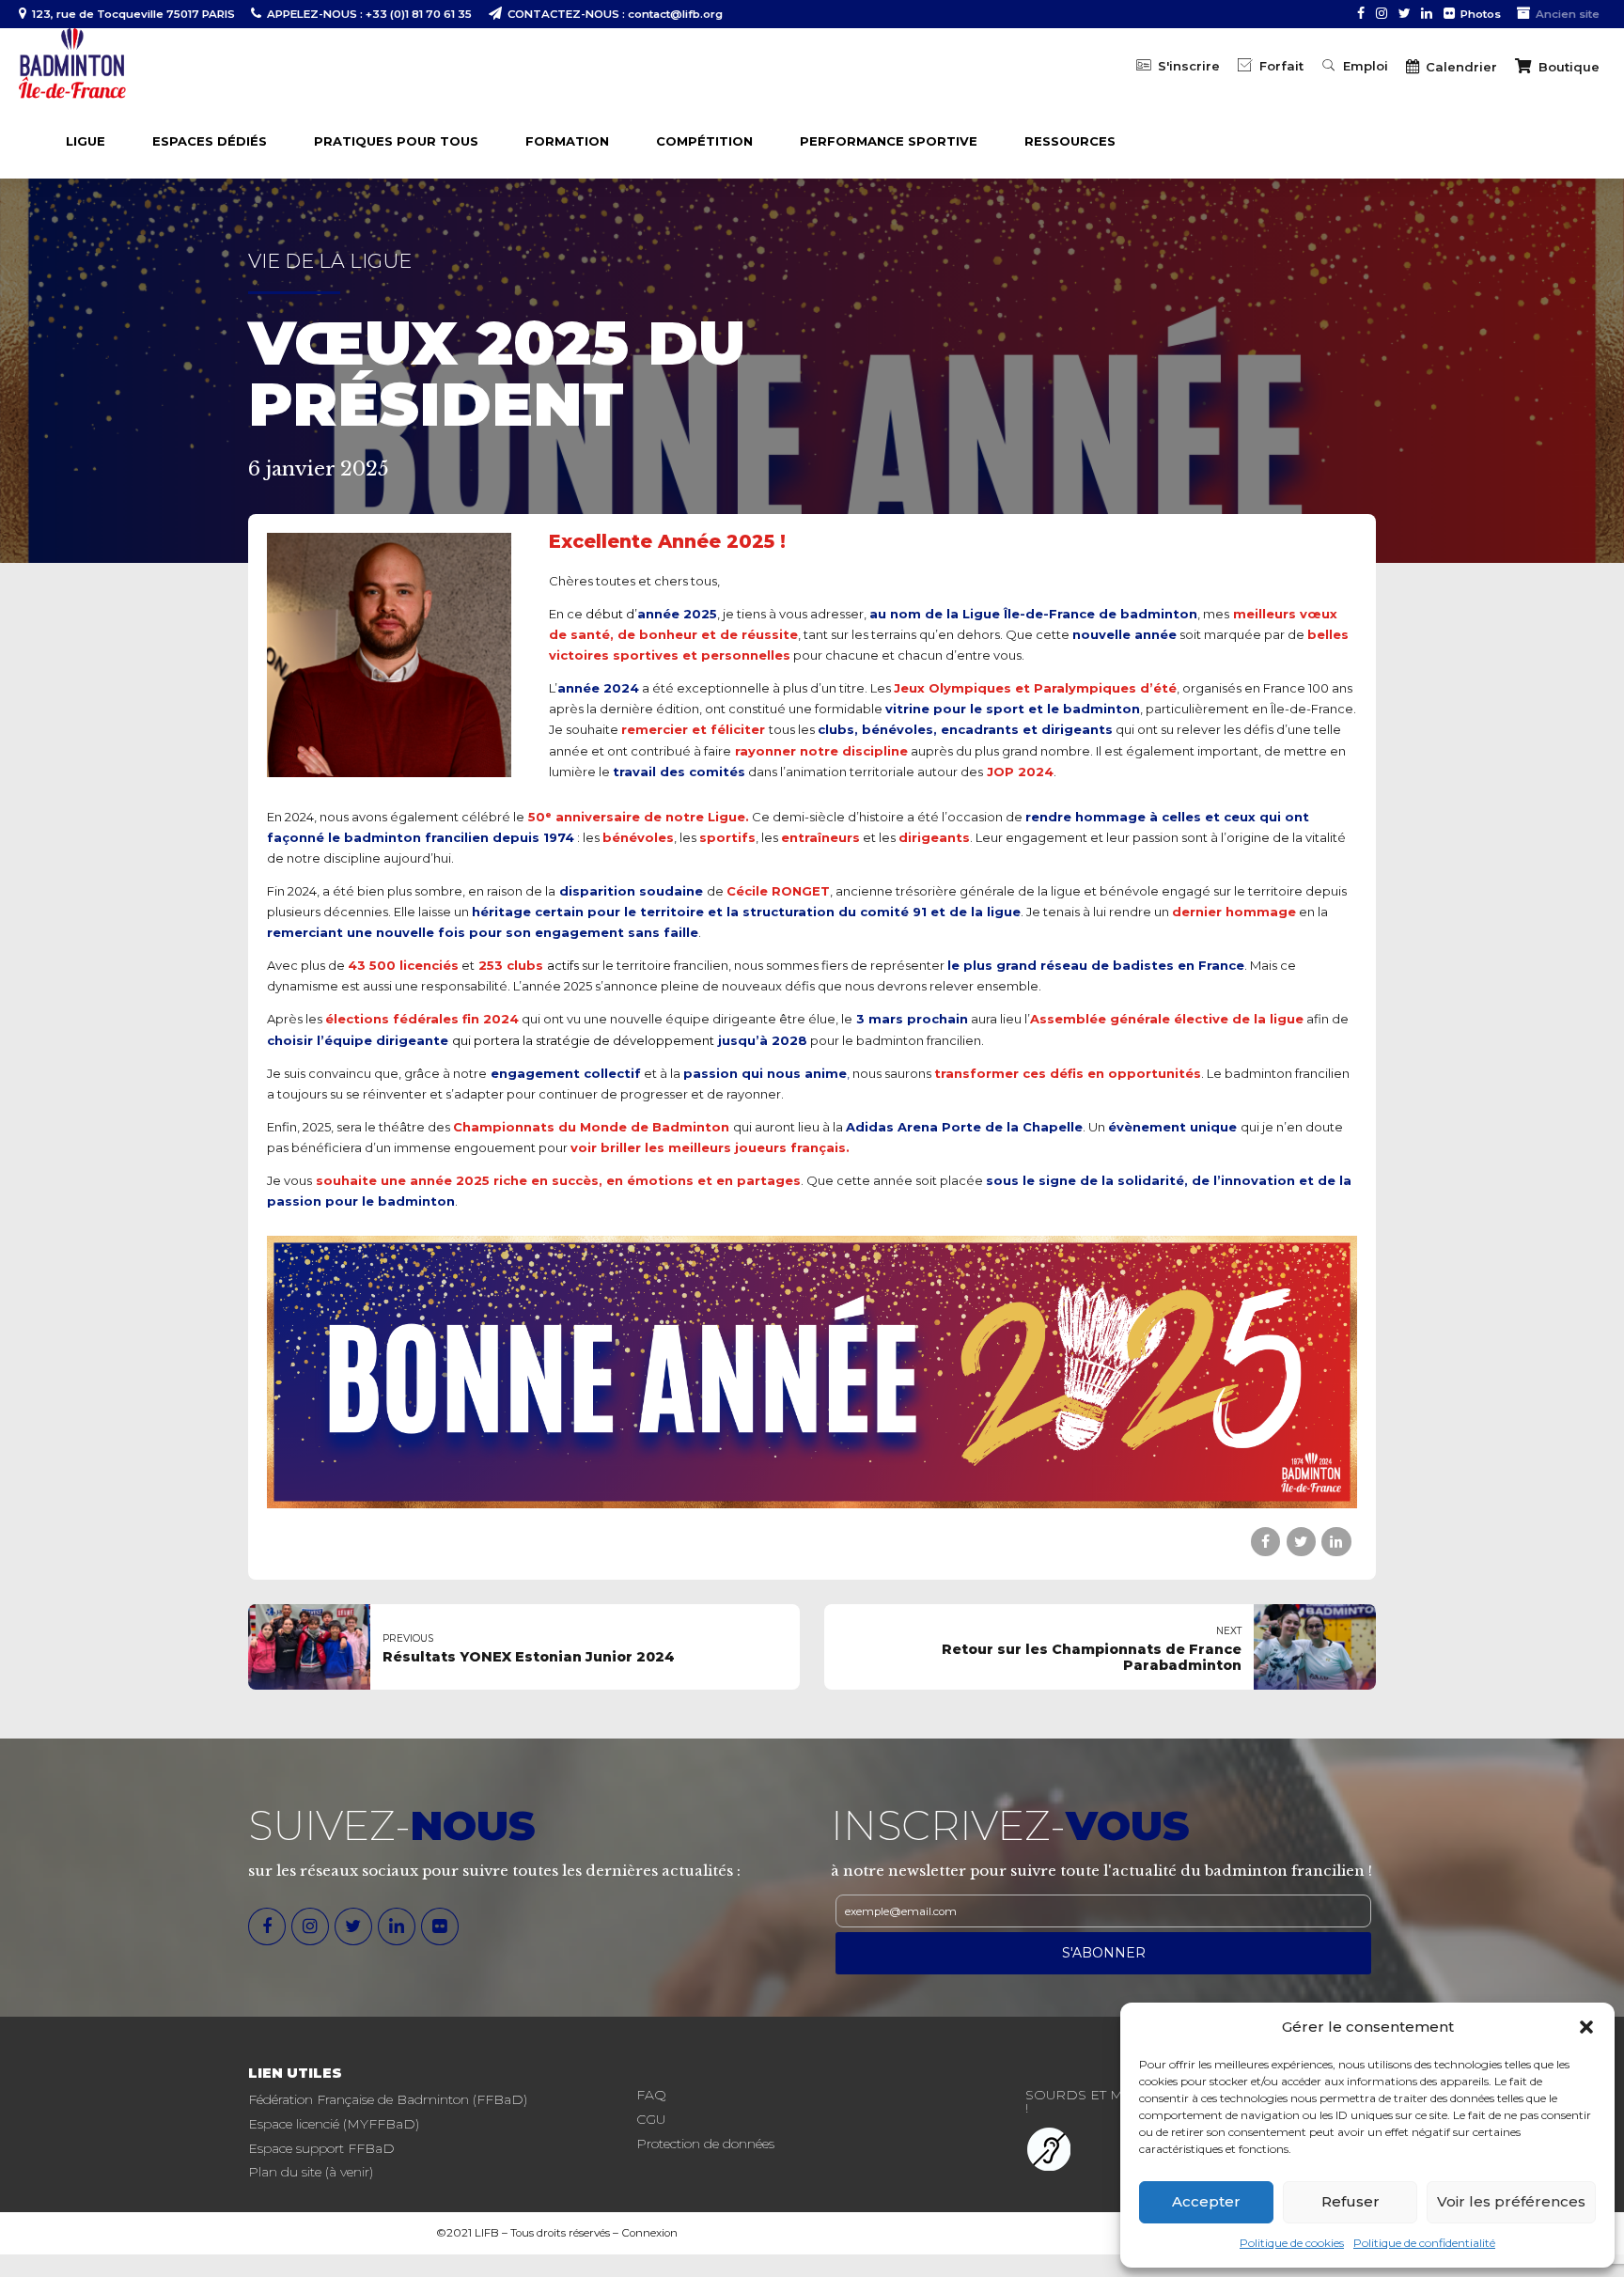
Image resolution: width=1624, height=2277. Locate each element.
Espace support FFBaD (321, 2148)
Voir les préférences (1511, 2201)
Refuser (1351, 2201)
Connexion (649, 2233)
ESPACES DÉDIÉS (210, 141)
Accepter (1206, 2201)
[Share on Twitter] (1301, 1542)
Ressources (1070, 141)
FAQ (651, 2095)
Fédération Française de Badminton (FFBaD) (388, 2099)
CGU (651, 2119)
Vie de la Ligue (330, 261)
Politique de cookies (1292, 2243)
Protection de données (705, 2144)
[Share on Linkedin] (1336, 1542)
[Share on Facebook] (1265, 1542)
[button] (1586, 2027)
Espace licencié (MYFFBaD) (334, 2124)
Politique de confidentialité (1424, 2243)
